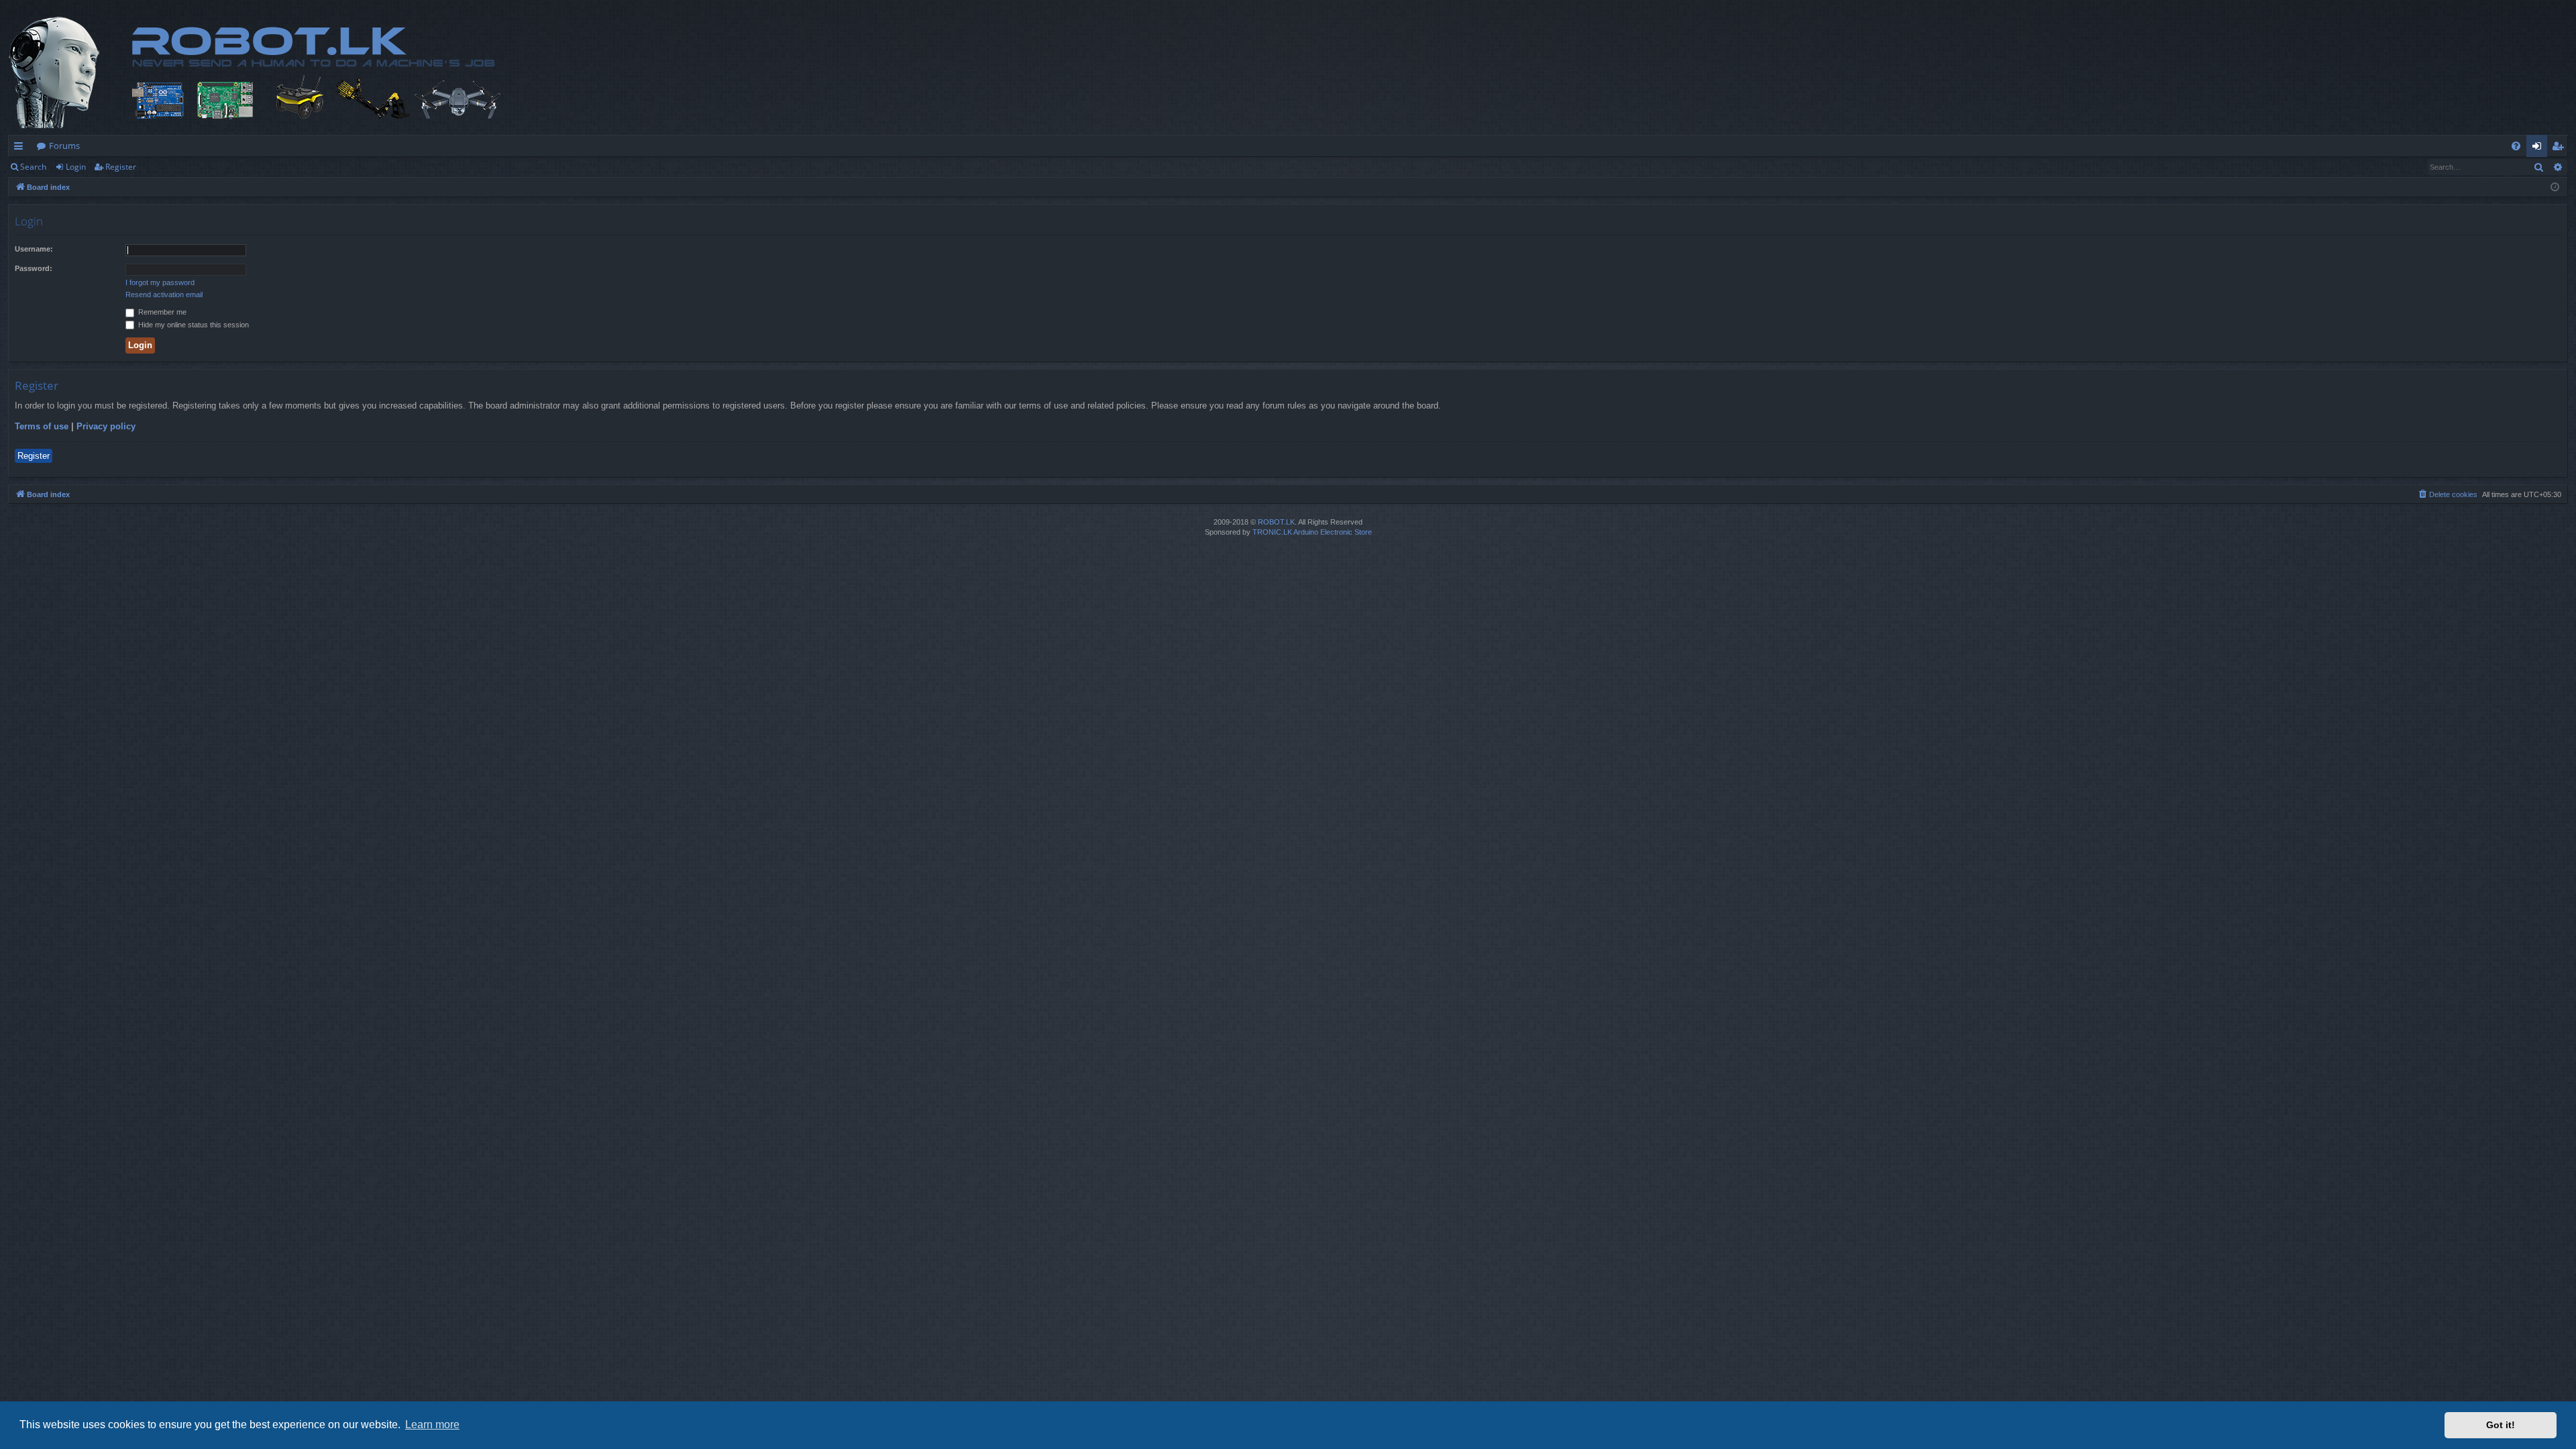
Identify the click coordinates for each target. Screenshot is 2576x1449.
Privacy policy (106, 426)
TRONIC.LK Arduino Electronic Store (1312, 532)
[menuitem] (2516, 146)
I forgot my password (160, 282)
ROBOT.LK (1276, 522)
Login (76, 167)
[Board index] (293, 72)
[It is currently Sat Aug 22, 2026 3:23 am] (2555, 187)
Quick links (21, 148)
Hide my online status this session (193, 325)
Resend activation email (164, 294)
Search (33, 167)
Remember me (161, 312)
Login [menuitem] (2539, 148)
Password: (34, 268)
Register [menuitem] (2561, 148)
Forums (64, 146)
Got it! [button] (2501, 1425)
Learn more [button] (432, 1425)
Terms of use (42, 426)
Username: (34, 249)
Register (121, 167)
